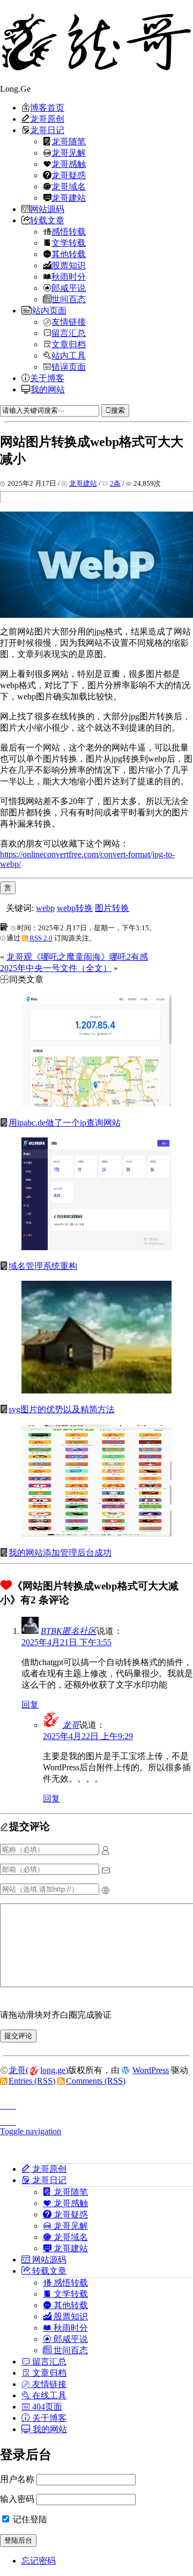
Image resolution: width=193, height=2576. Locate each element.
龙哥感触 (69, 164)
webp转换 (75, 908)
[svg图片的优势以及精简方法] (96, 1391)
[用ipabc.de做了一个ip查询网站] (96, 1104)
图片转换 (112, 908)
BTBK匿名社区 (69, 1631)
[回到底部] (96, 2119)
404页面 (46, 2406)
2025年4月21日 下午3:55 (66, 1642)
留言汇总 (69, 333)
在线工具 (48, 2395)
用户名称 (17, 2479)
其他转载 (69, 254)
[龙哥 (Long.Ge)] (96, 42)
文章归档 (69, 344)
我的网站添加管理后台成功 (60, 1553)
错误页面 (69, 367)
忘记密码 (39, 2561)
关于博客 (47, 378)
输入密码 (17, 2499)
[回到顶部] (96, 2103)
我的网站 (48, 389)
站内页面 (49, 310)
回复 (30, 1705)
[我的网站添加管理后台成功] (96, 1534)
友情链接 (69, 322)
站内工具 (69, 355)
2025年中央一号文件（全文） (56, 968)
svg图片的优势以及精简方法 (62, 1409)
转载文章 (47, 220)
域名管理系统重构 (43, 1266)
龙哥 (71, 1725)
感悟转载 (69, 231)
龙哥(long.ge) (38, 2070)
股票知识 (69, 265)
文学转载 (69, 243)
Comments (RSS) (96, 2081)
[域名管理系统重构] (96, 1247)
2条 (115, 483)
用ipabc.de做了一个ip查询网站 (65, 1123)
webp (45, 908)
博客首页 (47, 107)
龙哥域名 (69, 186)
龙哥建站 (69, 198)
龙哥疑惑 (69, 175)
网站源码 (47, 209)
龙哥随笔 (69, 141)
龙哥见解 (69, 152)
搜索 (118, 410)
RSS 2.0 (41, 938)
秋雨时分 (69, 276)
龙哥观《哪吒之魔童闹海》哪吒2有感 (77, 957)
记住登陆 (29, 2519)
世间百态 (69, 299)
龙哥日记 (47, 130)
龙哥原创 (47, 119)
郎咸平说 (69, 288)
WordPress (151, 2070)
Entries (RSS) (32, 2081)
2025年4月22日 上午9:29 (88, 1736)
